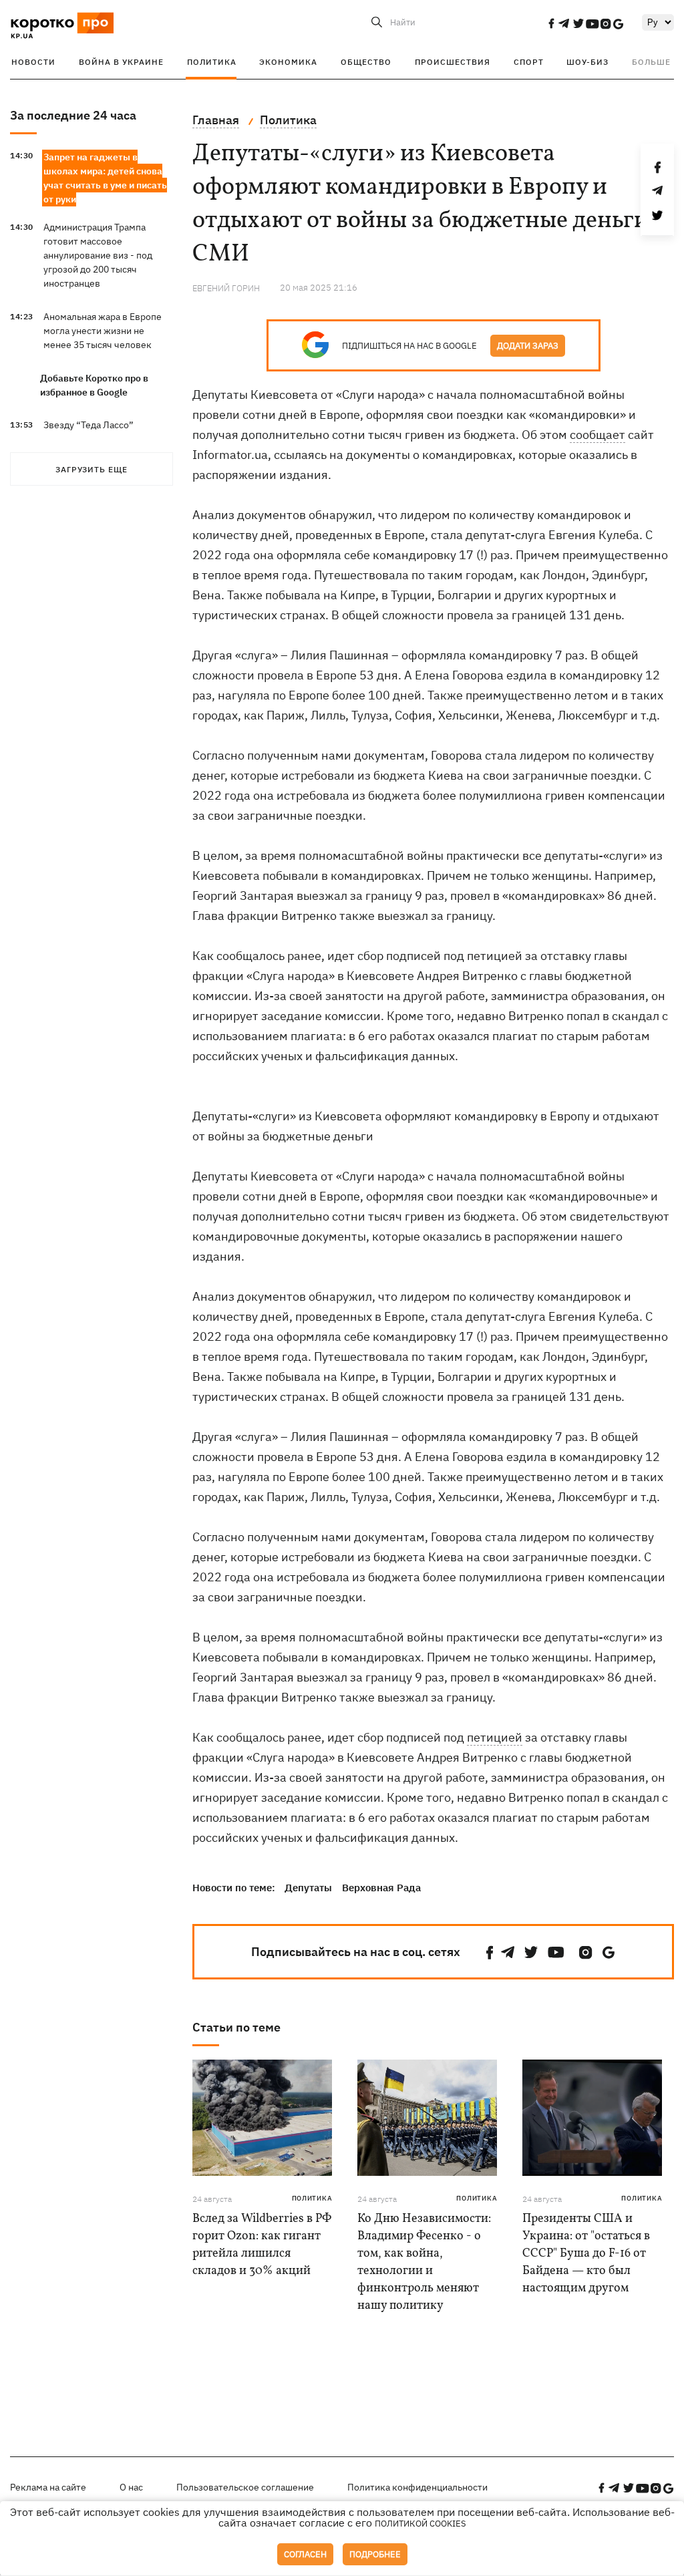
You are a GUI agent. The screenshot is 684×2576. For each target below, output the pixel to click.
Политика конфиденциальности (417, 2487)
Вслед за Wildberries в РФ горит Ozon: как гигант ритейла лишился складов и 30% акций (262, 2245)
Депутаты (308, 1888)
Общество (366, 62)
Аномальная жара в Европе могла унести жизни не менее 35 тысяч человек (103, 331)
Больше (651, 62)
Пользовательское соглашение (245, 2487)
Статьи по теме (236, 2027)
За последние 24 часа (73, 115)
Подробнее (375, 2554)
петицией (495, 1737)
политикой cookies (420, 2524)
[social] (551, 23)
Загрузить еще (92, 469)
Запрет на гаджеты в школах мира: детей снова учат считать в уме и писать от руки (105, 178)
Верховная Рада (381, 1888)
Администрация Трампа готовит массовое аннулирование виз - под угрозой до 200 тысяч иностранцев (98, 255)
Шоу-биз (587, 62)
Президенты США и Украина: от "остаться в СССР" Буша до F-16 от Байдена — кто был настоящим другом (586, 2254)
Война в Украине (121, 62)
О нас (131, 2487)
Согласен (305, 2554)
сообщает (597, 435)
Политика (212, 62)
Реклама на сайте (48, 2487)
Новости (33, 62)
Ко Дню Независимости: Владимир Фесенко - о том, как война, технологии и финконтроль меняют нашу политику (424, 2262)
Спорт (529, 62)
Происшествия (453, 62)
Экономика (288, 62)
